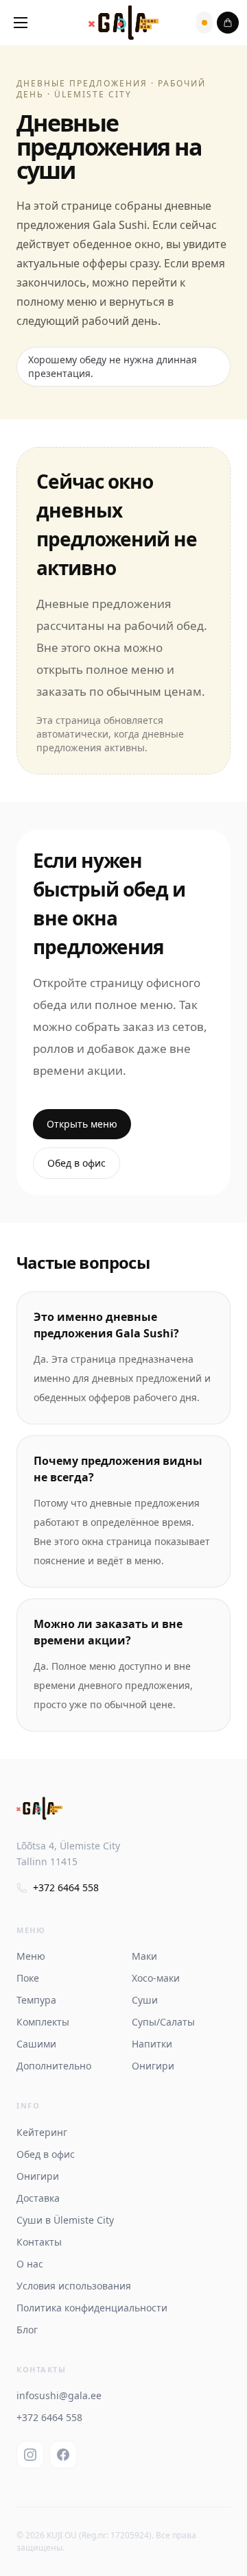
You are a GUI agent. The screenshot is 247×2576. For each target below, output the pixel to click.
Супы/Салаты (163, 2022)
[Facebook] (63, 2455)
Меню (31, 1956)
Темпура (36, 2000)
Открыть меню (82, 1124)
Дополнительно (54, 2066)
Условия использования (74, 2286)
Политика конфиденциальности (92, 2308)
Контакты (39, 2242)
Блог (27, 2330)
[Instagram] (30, 2455)
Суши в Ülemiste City (65, 2220)
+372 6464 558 (66, 1887)
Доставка (38, 2198)
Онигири (153, 2066)
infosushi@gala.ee (59, 2395)
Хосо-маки (156, 1978)
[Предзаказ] (204, 23)
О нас (30, 2264)
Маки (144, 1956)
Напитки (152, 2044)
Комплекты (43, 2022)
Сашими (36, 2044)
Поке (28, 1978)
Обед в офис (77, 1163)
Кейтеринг (42, 2132)
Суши (145, 2000)
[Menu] (21, 23)
